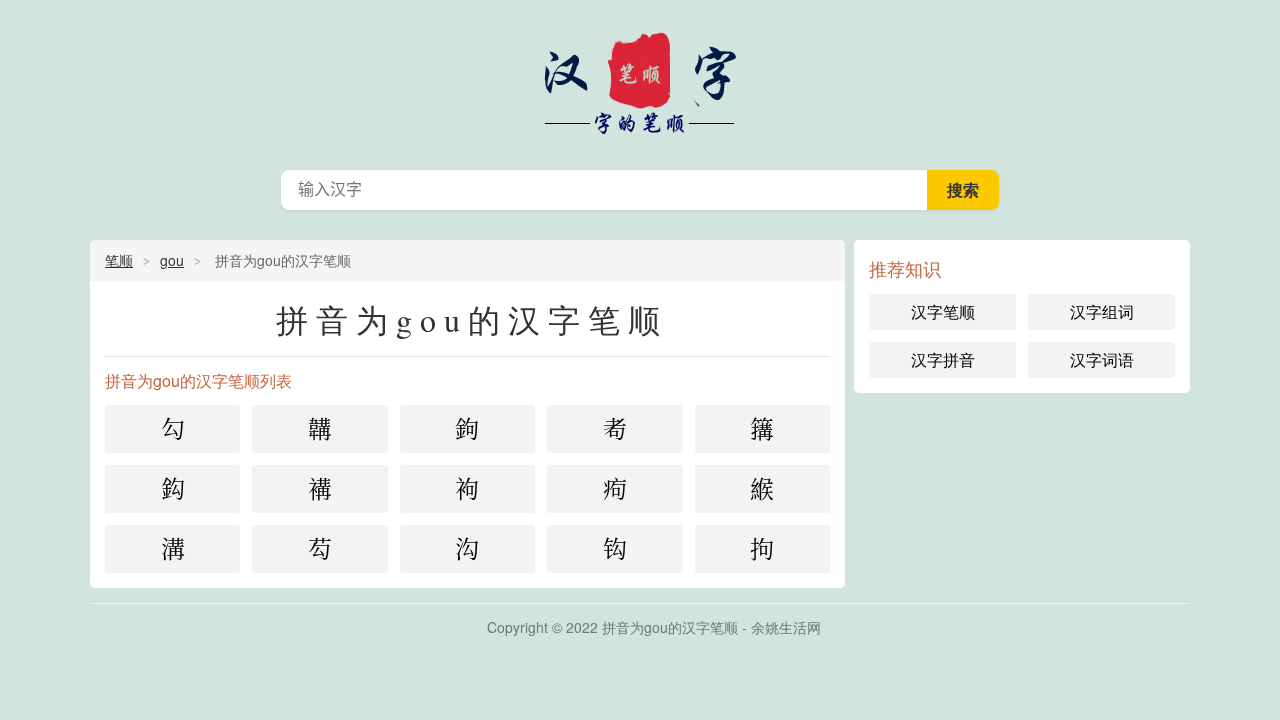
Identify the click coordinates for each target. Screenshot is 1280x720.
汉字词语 (1102, 359)
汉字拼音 (943, 359)
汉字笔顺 (640, 80)
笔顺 (119, 260)
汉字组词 (1102, 311)
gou (172, 260)
